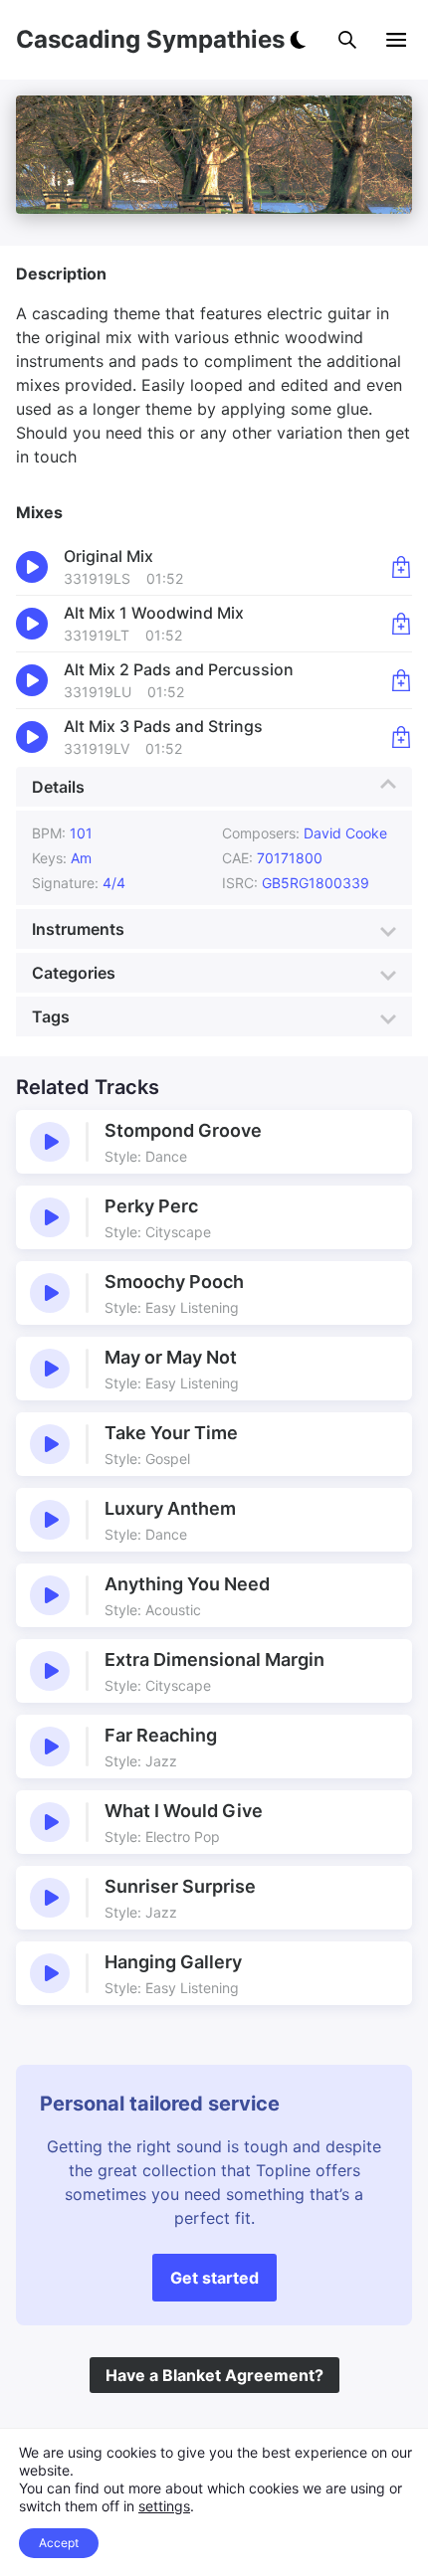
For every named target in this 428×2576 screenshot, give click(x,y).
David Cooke (345, 833)
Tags (51, 1016)
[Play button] (50, 1142)
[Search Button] (347, 40)
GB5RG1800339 (316, 883)
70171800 (290, 858)
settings (164, 2506)
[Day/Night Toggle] (298, 40)
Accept (59, 2543)
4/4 (114, 883)
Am (81, 858)
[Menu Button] (396, 40)
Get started (214, 2278)
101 (81, 833)
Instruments (78, 929)
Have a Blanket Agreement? (214, 2375)
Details (58, 787)
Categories (74, 973)
